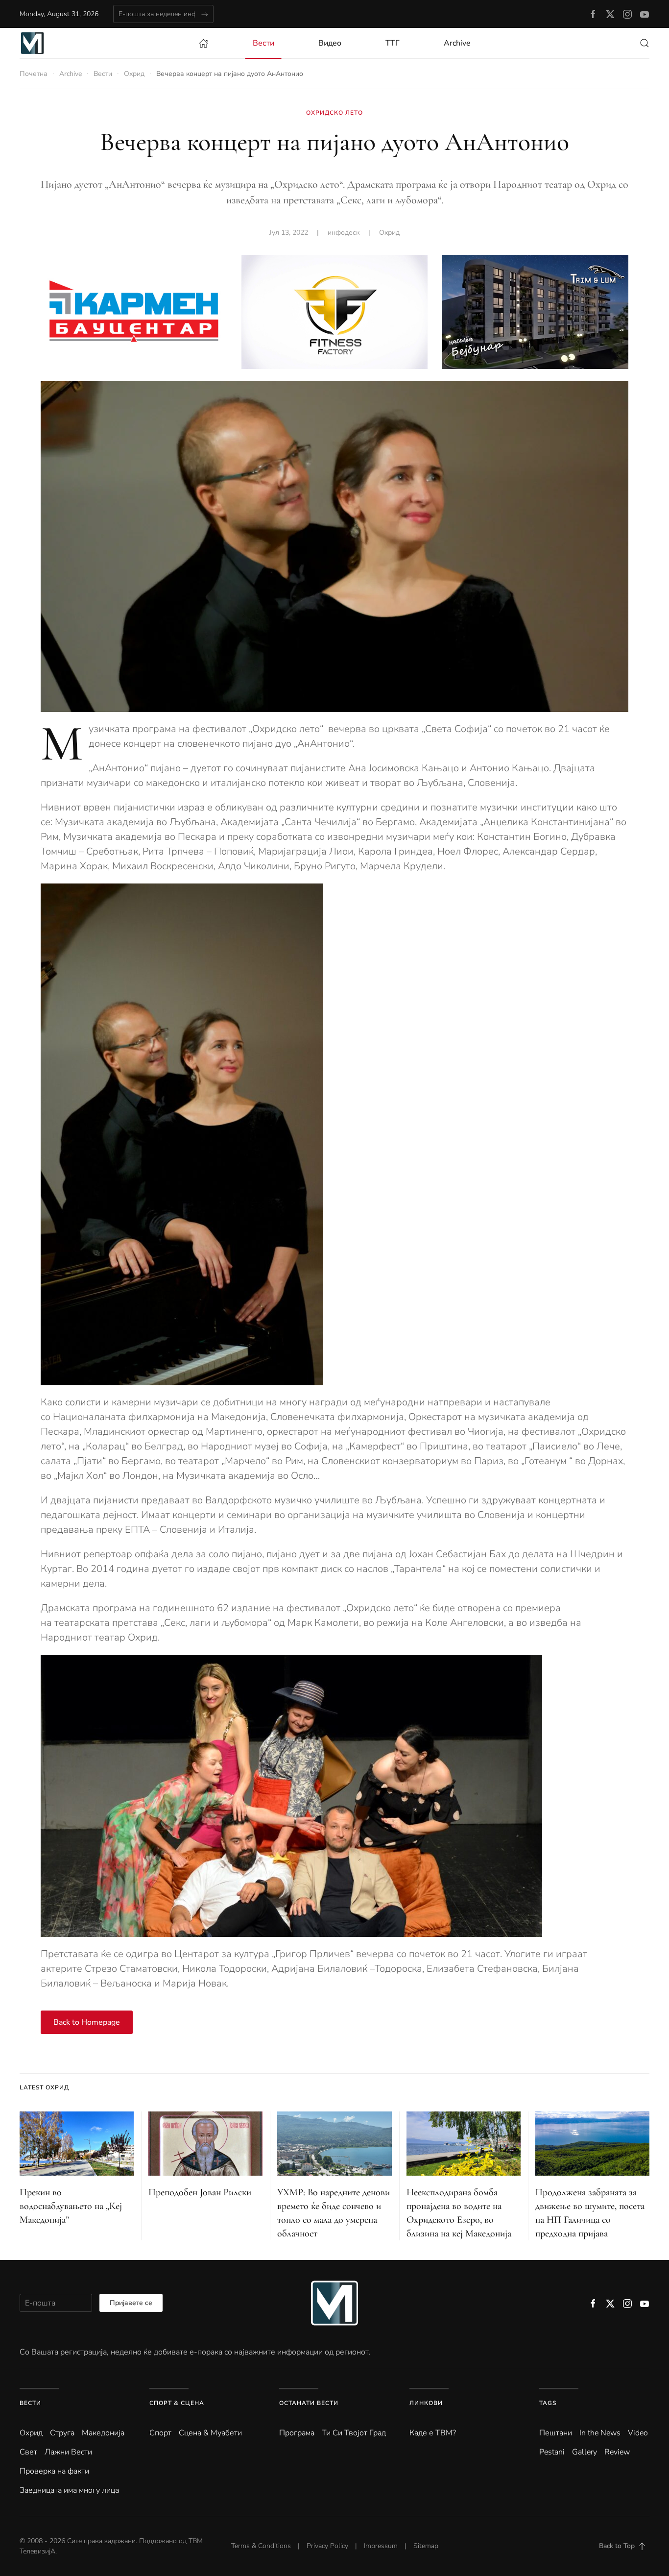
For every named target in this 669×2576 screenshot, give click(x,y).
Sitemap (426, 2546)
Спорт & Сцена (177, 2403)
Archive (457, 43)
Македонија (103, 2433)
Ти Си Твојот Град (354, 2433)
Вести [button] (263, 43)
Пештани (556, 2433)
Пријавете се (131, 2303)
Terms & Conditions (261, 2546)
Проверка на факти (54, 2471)
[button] (645, 43)
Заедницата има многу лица (69, 2490)
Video (638, 2433)
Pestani (552, 2452)
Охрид (389, 233)
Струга (62, 2433)
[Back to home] (32, 43)
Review (617, 2452)
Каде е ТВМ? (433, 2433)
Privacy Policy (327, 2546)
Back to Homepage (87, 2022)
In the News (600, 2433)
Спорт (160, 2433)
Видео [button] (330, 43)
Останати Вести (309, 2403)
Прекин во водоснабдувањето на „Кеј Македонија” (71, 2206)
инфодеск (344, 233)
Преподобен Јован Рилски (200, 2192)
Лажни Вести (68, 2452)
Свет (28, 2452)
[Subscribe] (204, 14)
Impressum (381, 2546)
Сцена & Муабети (210, 2433)
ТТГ (393, 43)
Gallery (585, 2452)
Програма (297, 2433)
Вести (30, 2403)
